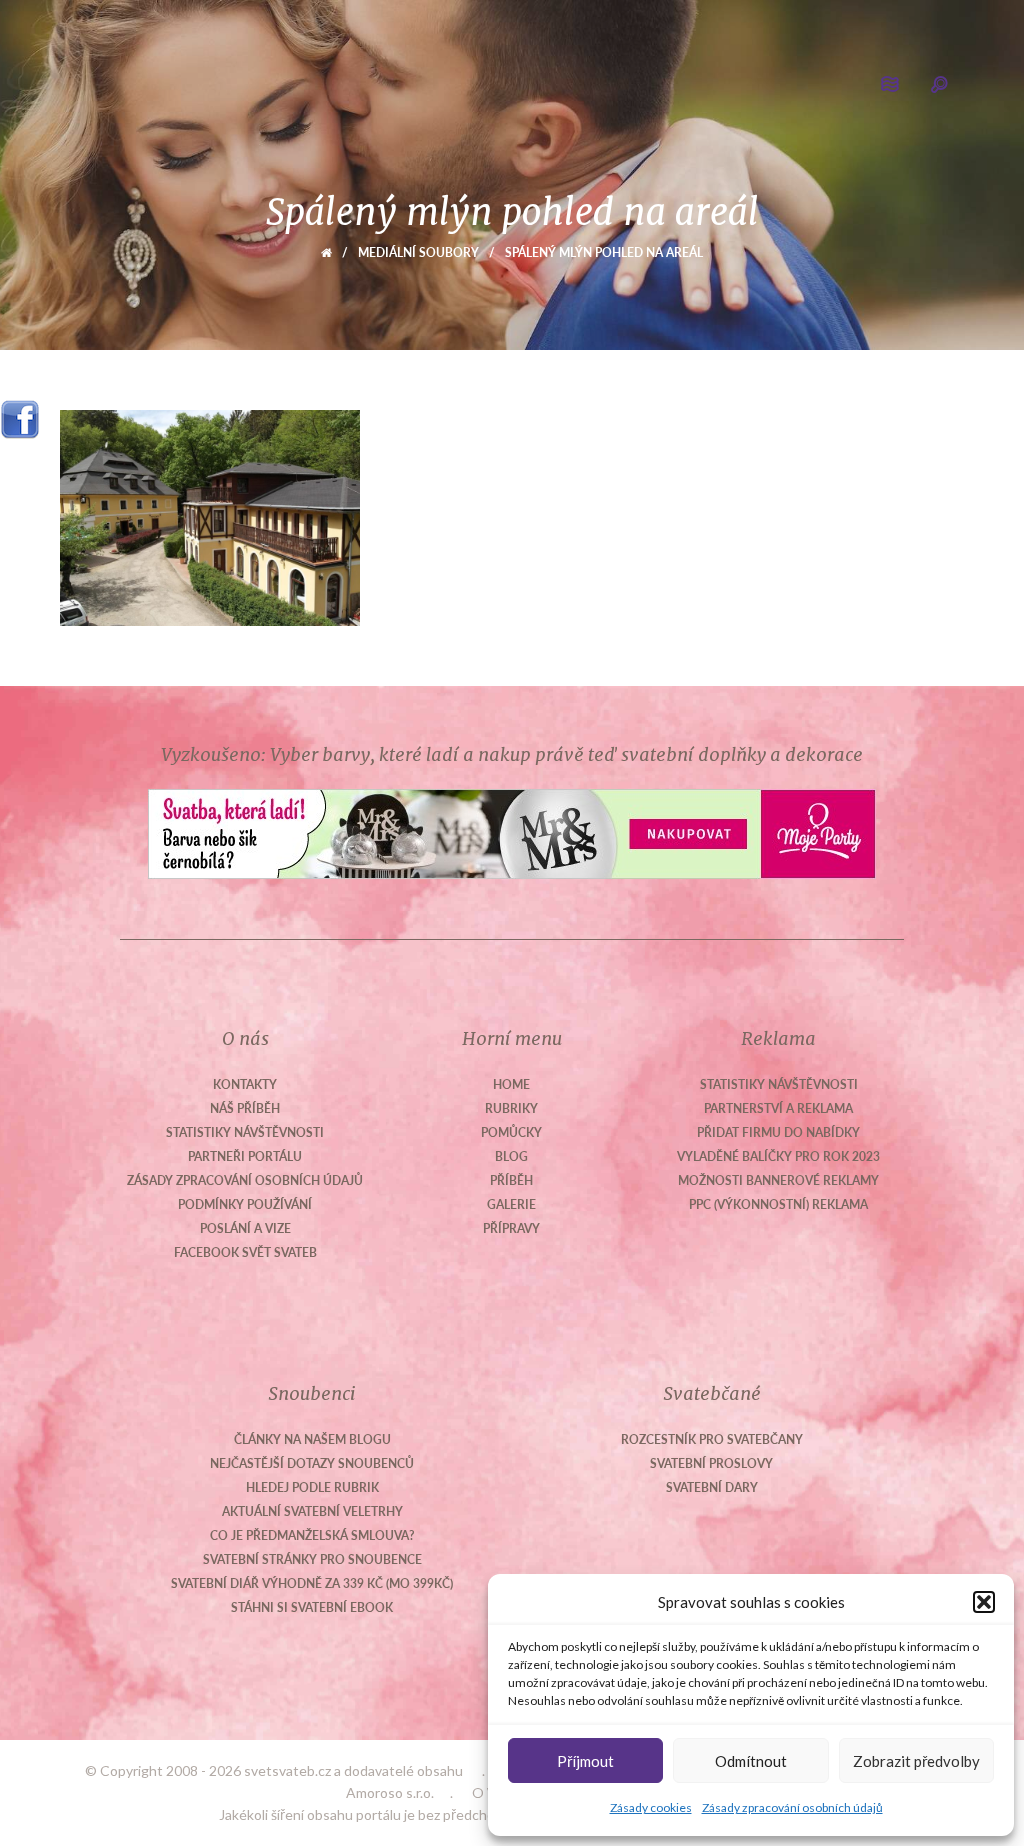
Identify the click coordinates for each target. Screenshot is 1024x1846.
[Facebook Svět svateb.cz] (20, 412)
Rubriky (511, 1108)
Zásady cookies (651, 1807)
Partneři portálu (245, 1156)
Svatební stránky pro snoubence (312, 1559)
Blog (511, 1156)
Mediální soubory (418, 252)
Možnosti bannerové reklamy (778, 1180)
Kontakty (245, 1084)
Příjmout (585, 1761)
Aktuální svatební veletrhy (312, 1511)
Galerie (511, 1204)
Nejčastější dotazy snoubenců (312, 1463)
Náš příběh (245, 1108)
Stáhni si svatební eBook (312, 1607)
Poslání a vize (245, 1228)
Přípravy (511, 1228)
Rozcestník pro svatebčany (712, 1439)
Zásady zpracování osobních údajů (792, 1807)
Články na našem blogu (312, 1439)
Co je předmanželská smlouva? (312, 1535)
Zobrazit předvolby (916, 1761)
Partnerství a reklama (778, 1108)
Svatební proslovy (711, 1463)
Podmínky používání (245, 1204)
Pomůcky (511, 1132)
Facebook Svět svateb (245, 1252)
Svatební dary (712, 1487)
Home (511, 1084)
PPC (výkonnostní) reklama (778, 1204)
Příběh (511, 1180)
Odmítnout (751, 1761)
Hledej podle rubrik (312, 1487)
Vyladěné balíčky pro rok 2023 (778, 1156)
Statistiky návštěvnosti (245, 1132)
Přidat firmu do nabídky (778, 1132)
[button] (984, 1602)
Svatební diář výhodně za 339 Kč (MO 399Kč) (312, 1583)
